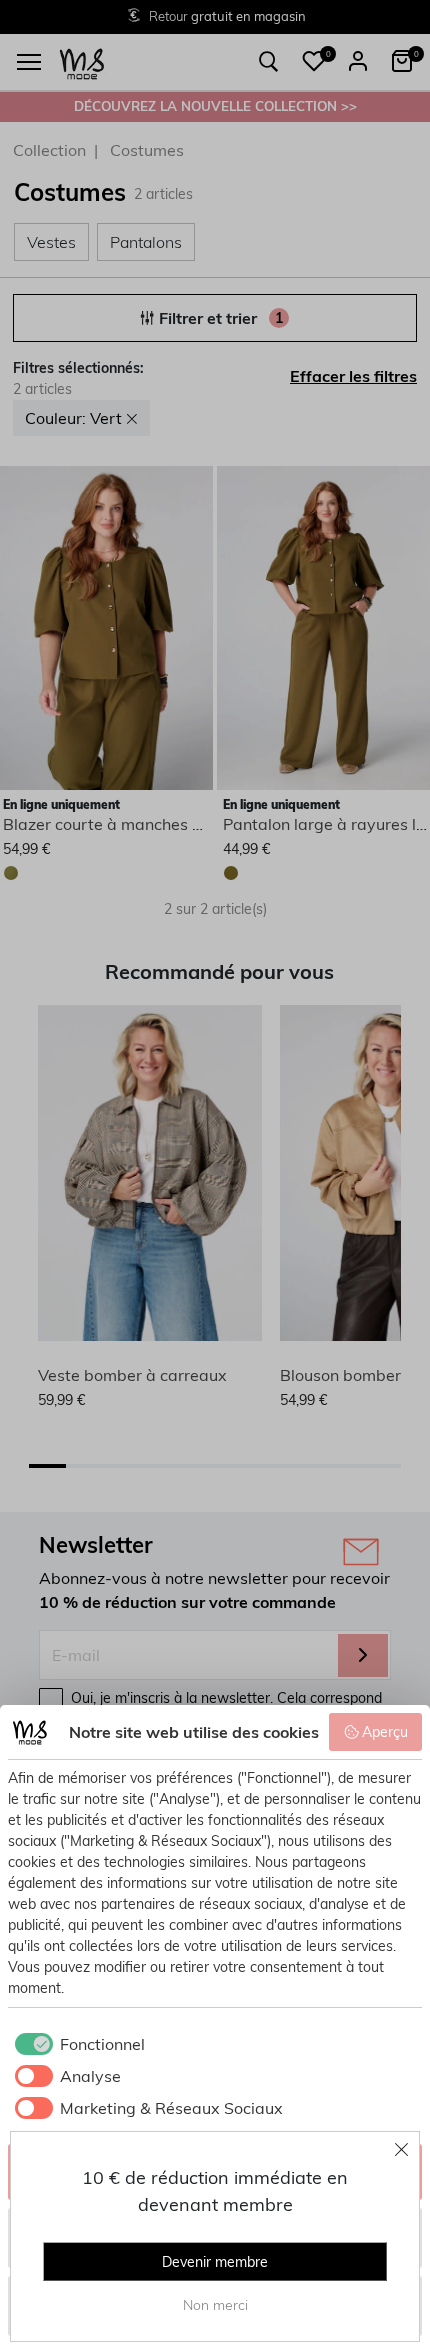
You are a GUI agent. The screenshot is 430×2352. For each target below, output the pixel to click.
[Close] (402, 2149)
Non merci (215, 2305)
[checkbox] (76, 2044)
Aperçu (385, 1732)
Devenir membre (215, 2262)
